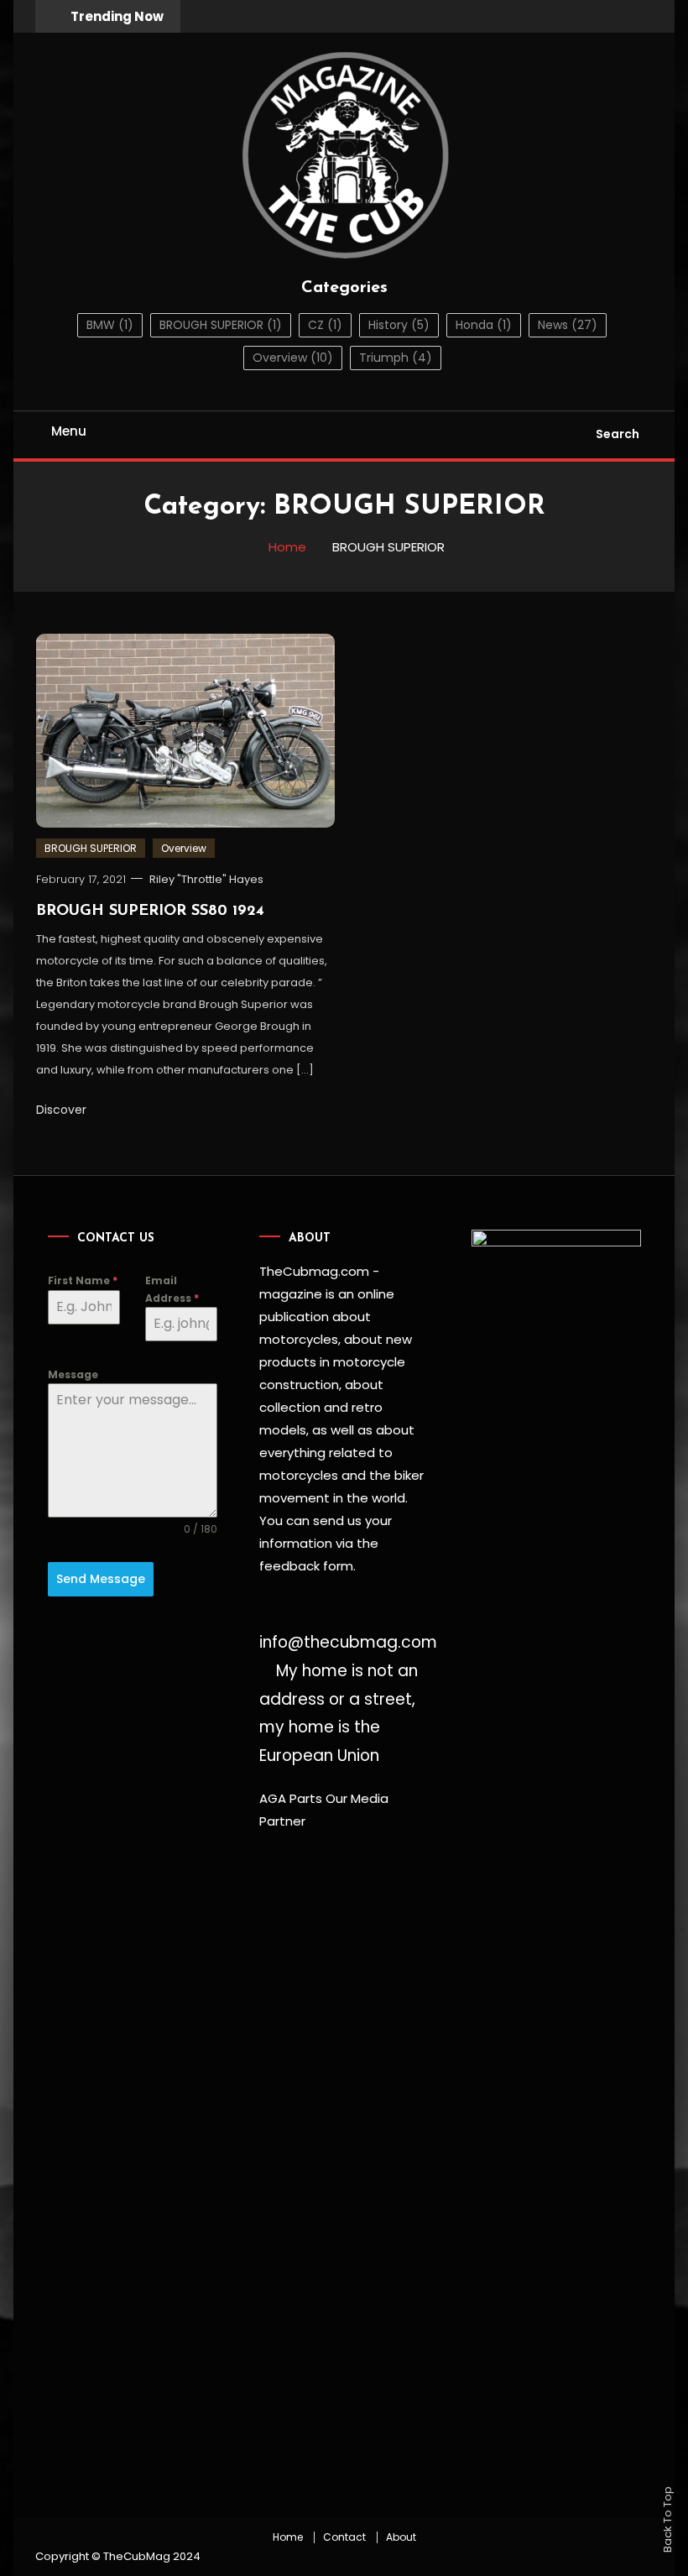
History (399, 325)
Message (73, 1374)
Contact (344, 2537)
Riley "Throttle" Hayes (206, 879)
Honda (484, 325)
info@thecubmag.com (348, 1642)
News (568, 325)
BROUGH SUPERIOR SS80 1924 (150, 912)
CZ (325, 325)
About (401, 2537)
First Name (83, 1280)
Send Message (101, 1579)
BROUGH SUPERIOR (221, 325)
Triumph (396, 358)
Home (288, 2537)
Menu (69, 431)
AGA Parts (291, 1798)
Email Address (172, 1289)
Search (618, 434)
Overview (293, 358)
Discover (63, 1110)
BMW (110, 325)
